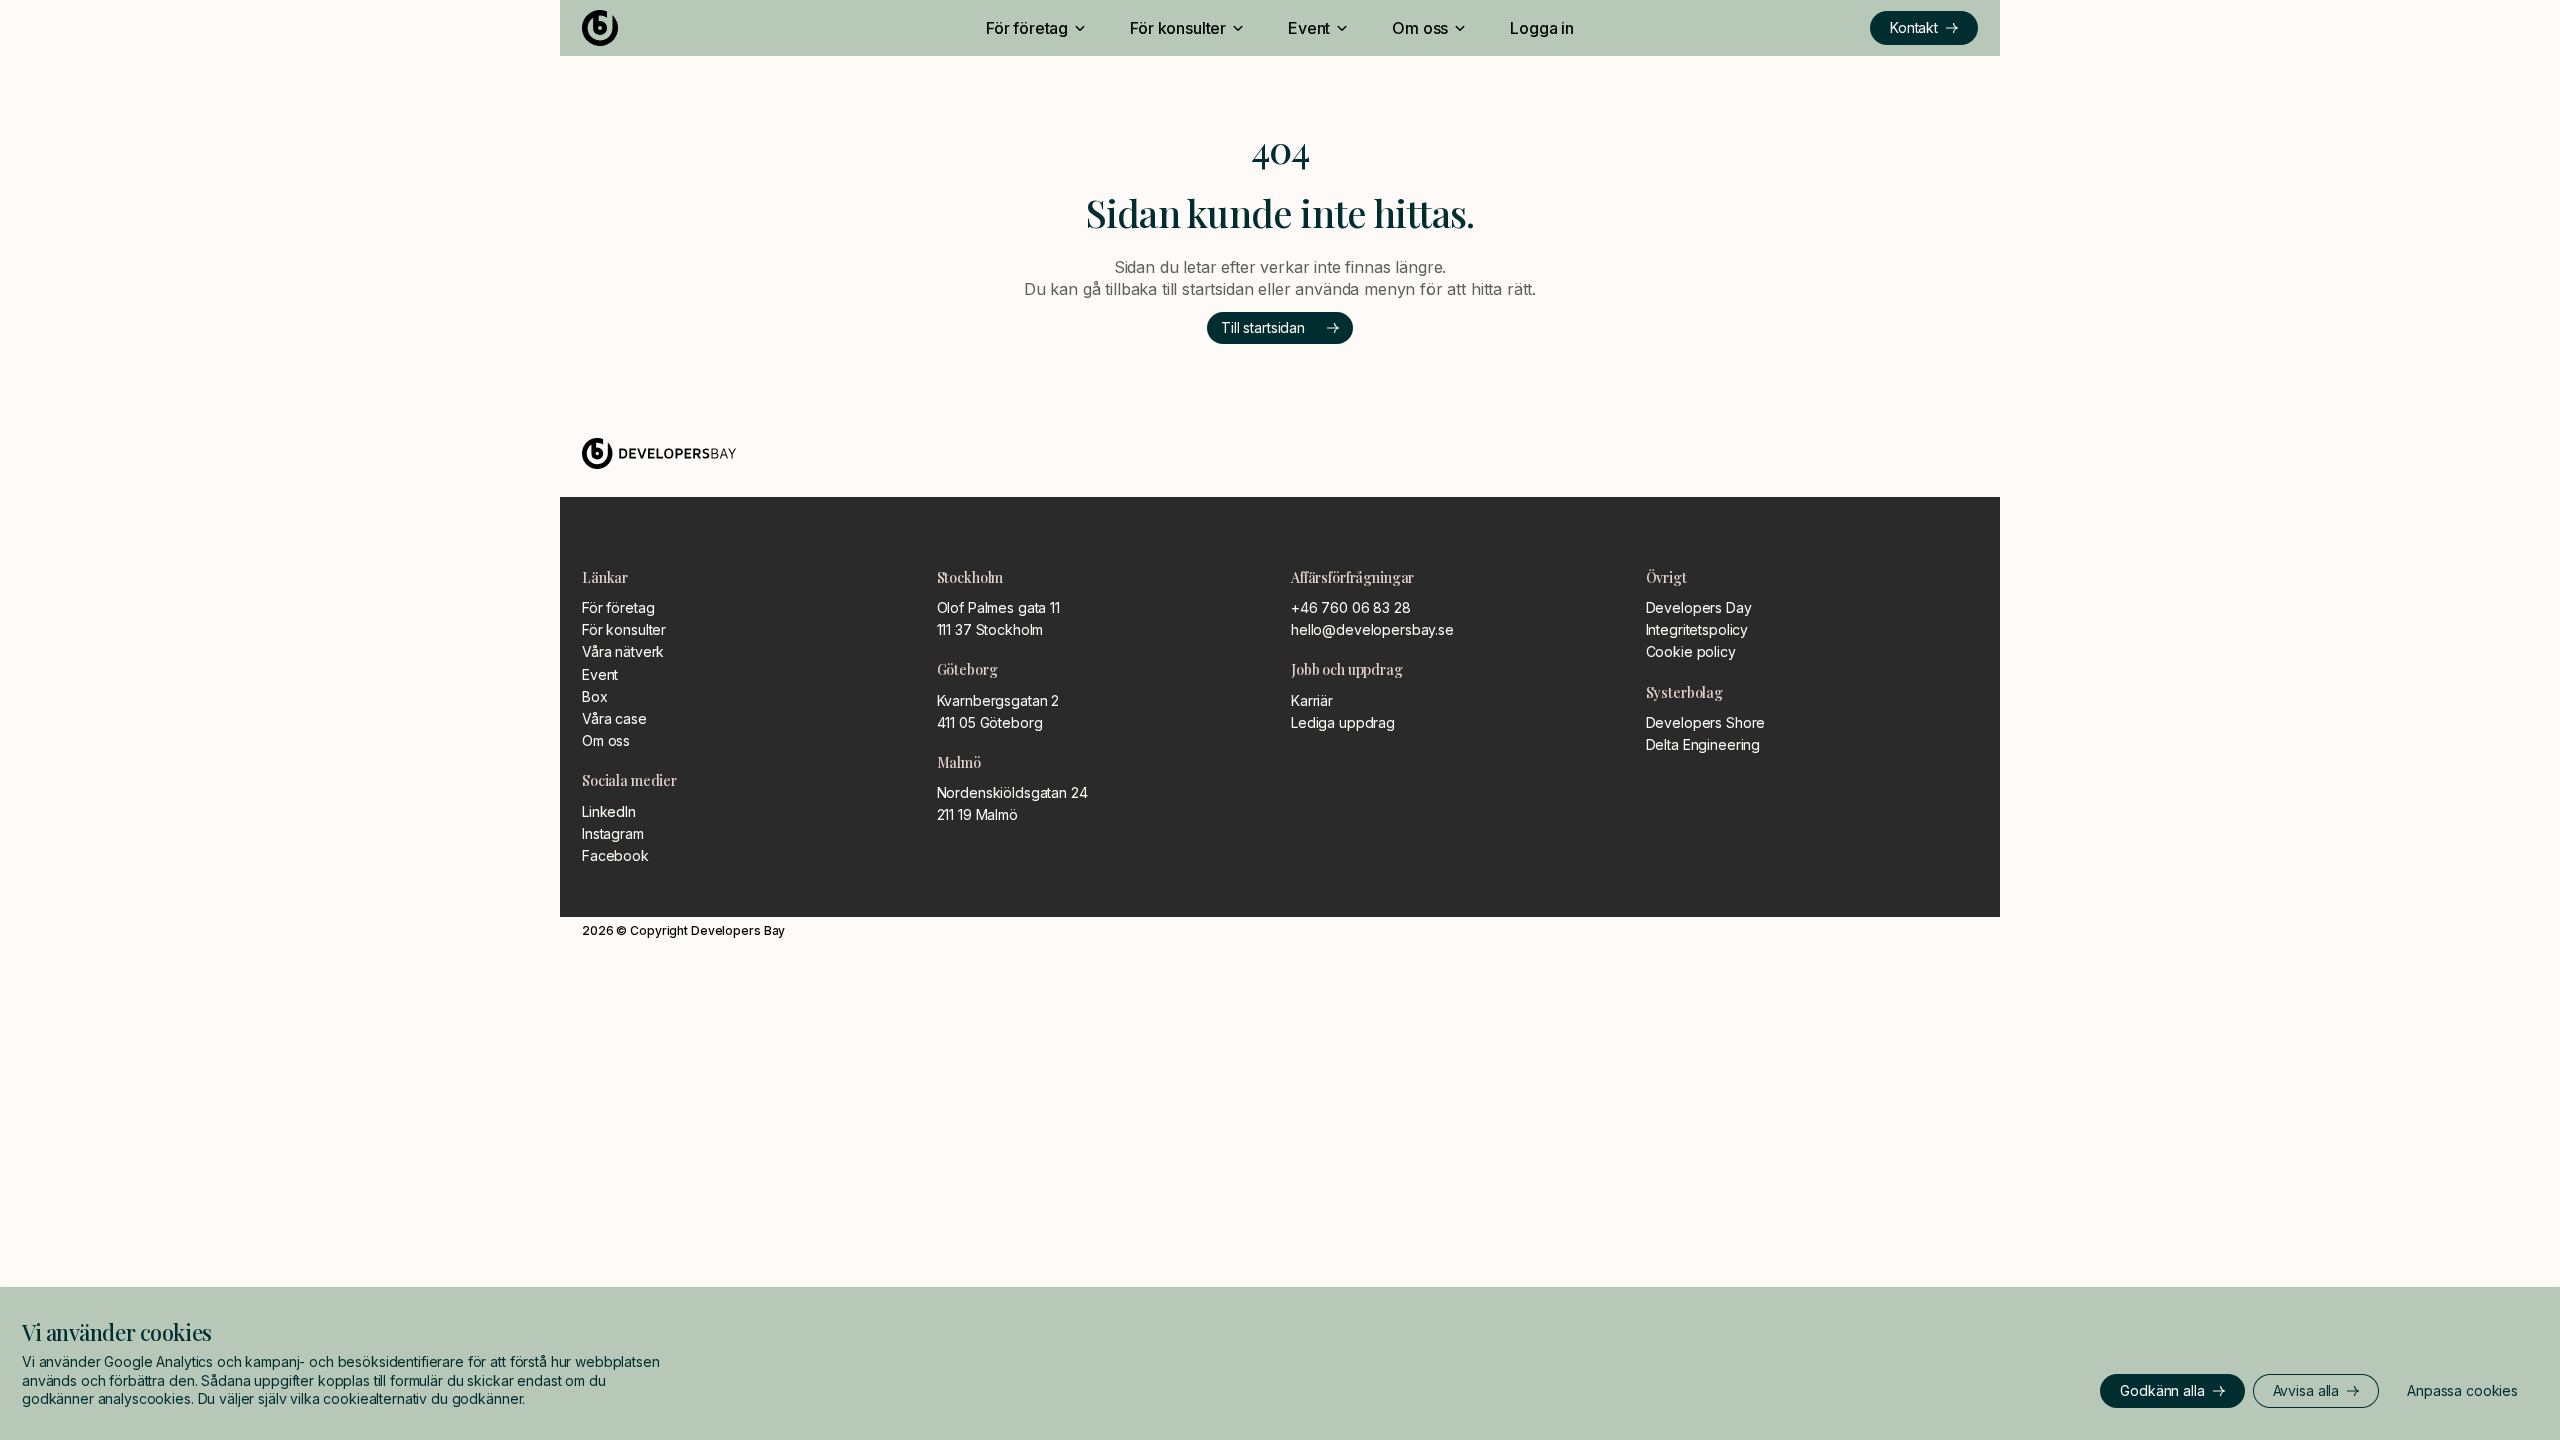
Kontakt (1914, 27)
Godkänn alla (2162, 1390)
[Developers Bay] (673, 28)
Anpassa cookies (2462, 1390)
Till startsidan (1263, 327)
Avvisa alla (2306, 1390)
